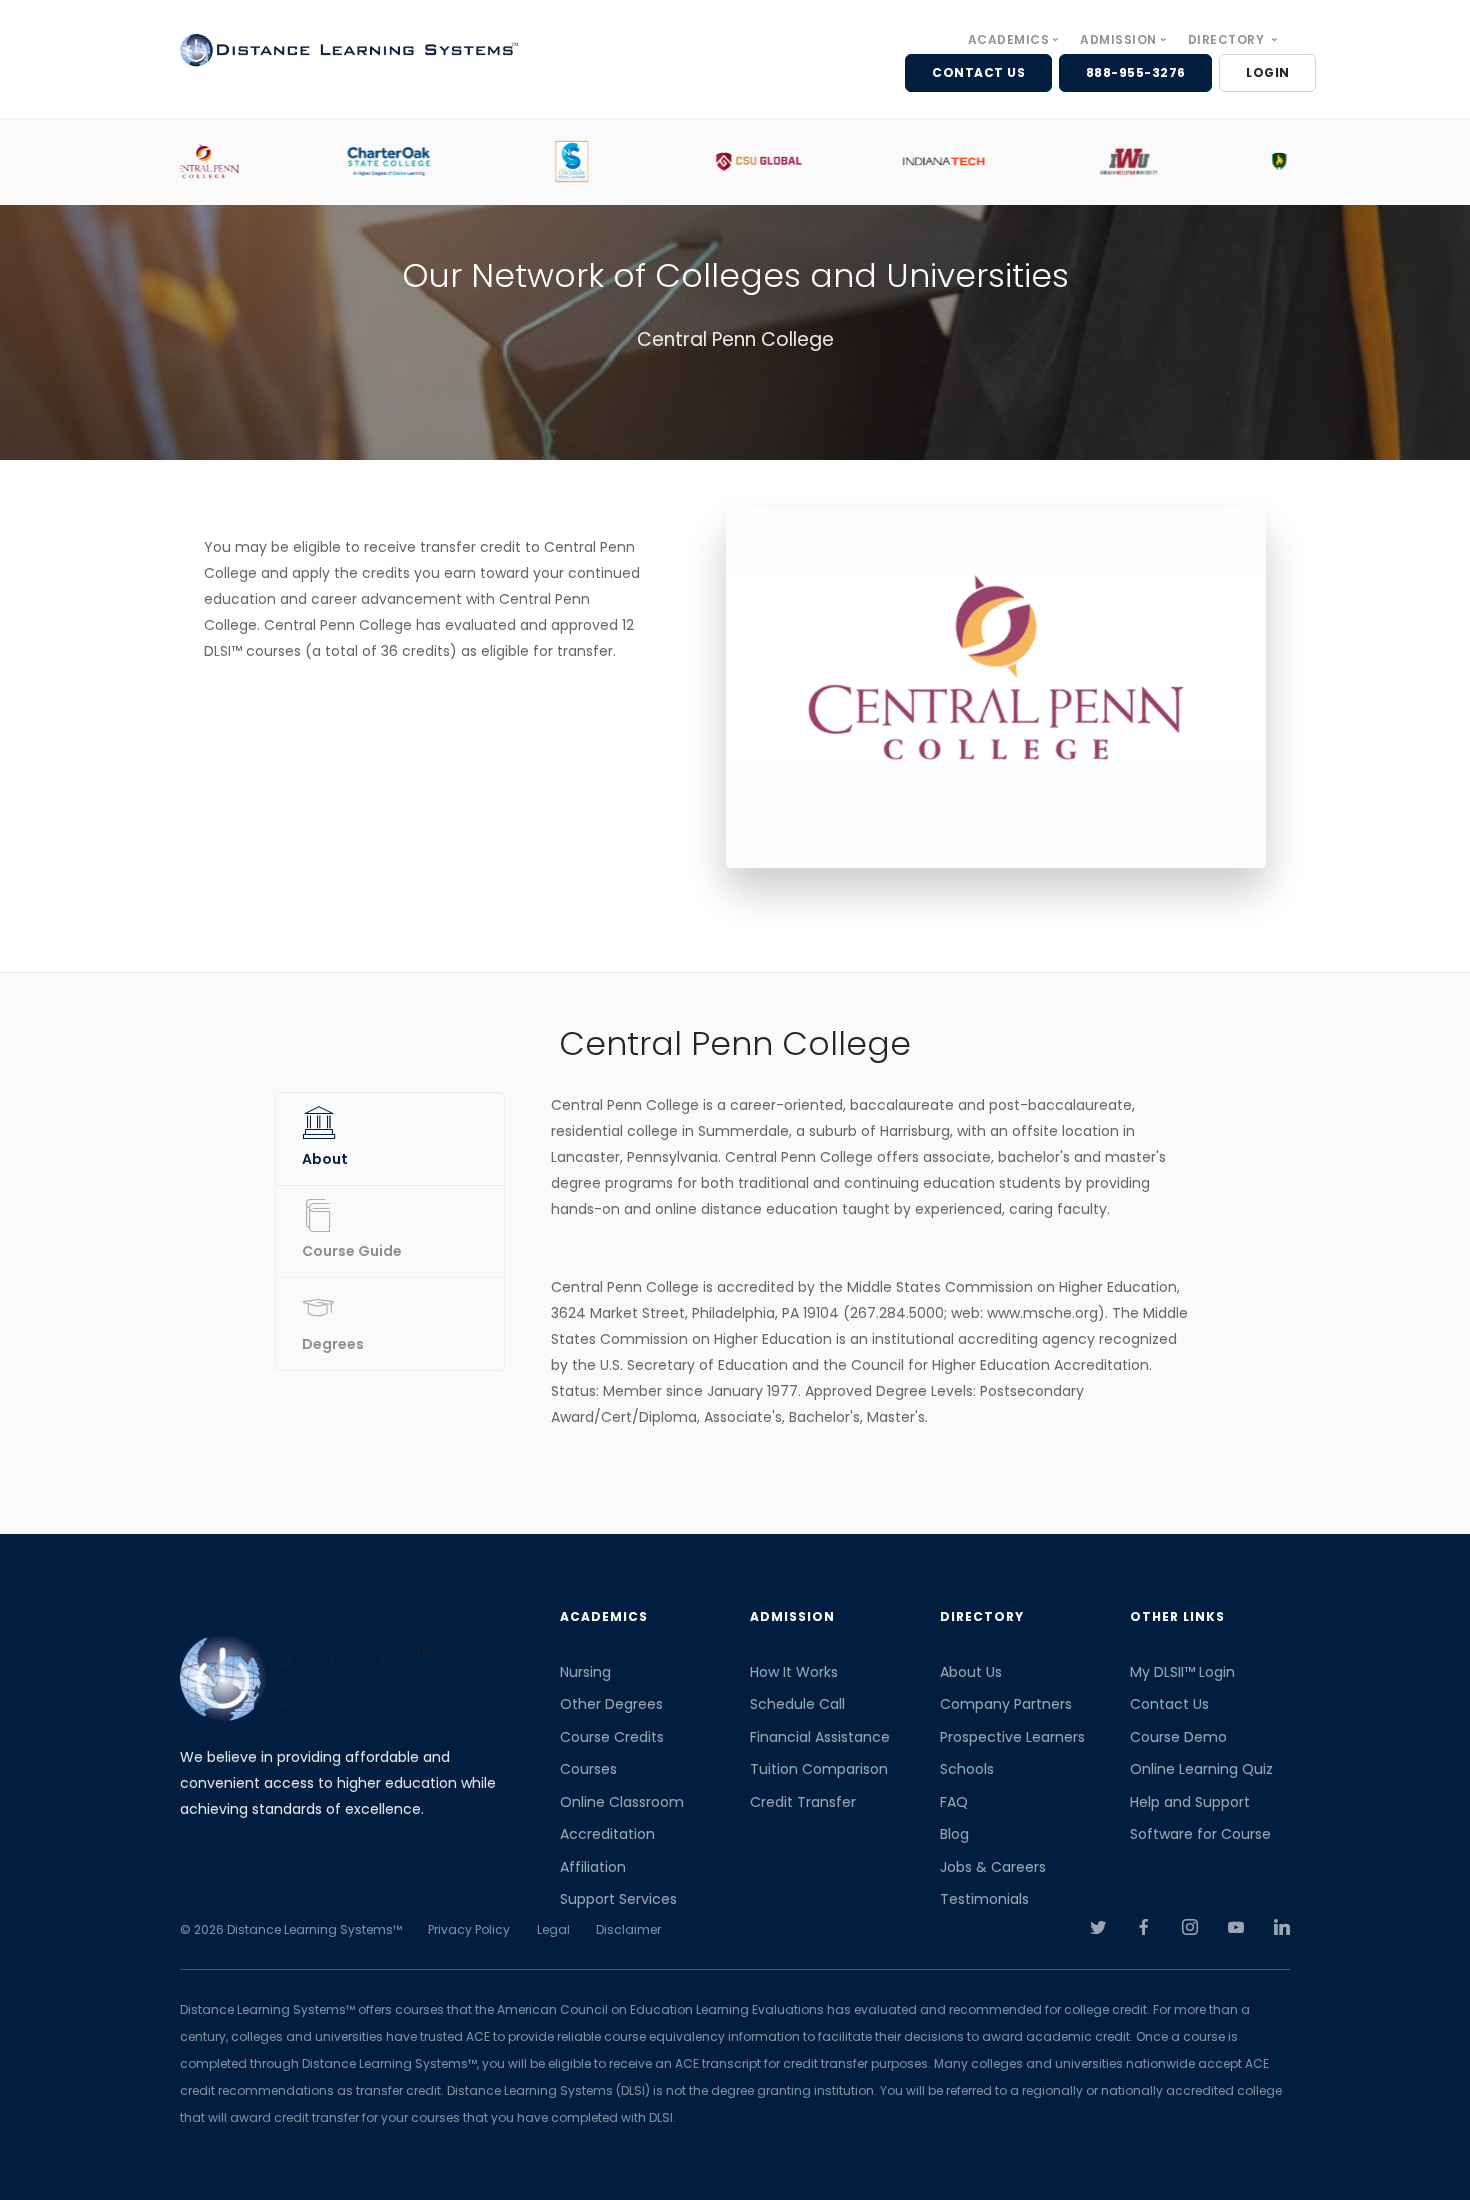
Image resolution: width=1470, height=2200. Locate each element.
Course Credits (612, 1737)
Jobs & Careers (993, 1867)
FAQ (954, 1802)
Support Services (618, 1899)
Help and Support (1190, 1802)
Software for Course (1200, 1834)
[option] (272, 162)
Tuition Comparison (819, 1769)
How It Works (794, 1672)
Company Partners (1006, 1704)
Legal (553, 1929)
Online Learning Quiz (1201, 1769)
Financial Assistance (820, 1737)
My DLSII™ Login (1182, 1672)
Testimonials (984, 1899)
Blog (954, 1834)
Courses (588, 1769)
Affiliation (593, 1867)
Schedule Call (797, 1704)
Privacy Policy (469, 1929)
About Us (971, 1672)
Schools (967, 1769)
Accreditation (607, 1834)
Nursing (585, 1672)
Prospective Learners (1012, 1737)
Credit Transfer (803, 1802)
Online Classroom (622, 1802)
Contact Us (1169, 1704)
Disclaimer (628, 1929)
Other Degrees (611, 1704)
